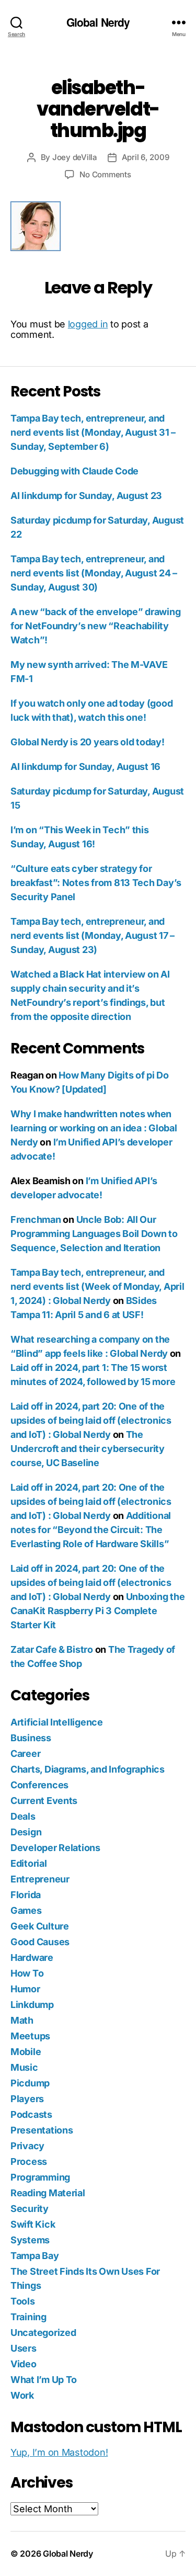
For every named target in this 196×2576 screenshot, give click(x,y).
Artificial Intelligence (57, 1722)
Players (27, 2099)
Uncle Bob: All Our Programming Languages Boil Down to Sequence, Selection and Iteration (94, 1234)
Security (30, 2209)
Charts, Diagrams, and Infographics (88, 1769)
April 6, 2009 (146, 157)
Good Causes (40, 1942)
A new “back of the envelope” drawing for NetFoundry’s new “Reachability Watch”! (95, 626)
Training (28, 2317)
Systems (30, 2240)
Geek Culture (40, 1926)
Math (22, 2020)
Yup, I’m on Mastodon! (59, 2452)
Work (22, 2395)
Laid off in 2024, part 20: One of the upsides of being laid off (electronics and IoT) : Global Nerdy (91, 1420)
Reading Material (48, 2193)
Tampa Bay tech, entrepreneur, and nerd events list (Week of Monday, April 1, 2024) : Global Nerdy (97, 1286)
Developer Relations (55, 1848)
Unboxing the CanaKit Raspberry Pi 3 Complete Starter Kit (97, 1611)
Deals (23, 1816)
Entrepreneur (40, 1879)
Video (24, 2364)
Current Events (44, 1801)
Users (24, 2348)
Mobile (26, 2052)
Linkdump (32, 2005)
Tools (23, 2301)
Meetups (30, 2036)
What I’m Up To (44, 2380)
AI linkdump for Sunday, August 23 (86, 496)
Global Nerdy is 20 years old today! (88, 742)
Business (31, 1738)
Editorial (29, 1863)
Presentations (42, 2130)
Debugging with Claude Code (74, 471)
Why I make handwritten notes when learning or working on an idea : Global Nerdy (94, 1128)
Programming (40, 2177)
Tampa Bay (35, 2256)
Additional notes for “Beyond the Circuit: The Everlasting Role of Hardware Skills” (91, 1530)
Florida (26, 1895)
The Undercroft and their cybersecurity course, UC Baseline (88, 1449)
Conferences (39, 1785)
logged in (88, 324)
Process (29, 2161)
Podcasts (31, 2114)
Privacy (27, 2146)
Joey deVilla (75, 157)
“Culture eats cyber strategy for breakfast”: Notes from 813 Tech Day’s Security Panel (96, 883)
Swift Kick (33, 2224)
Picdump (30, 2083)
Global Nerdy (98, 22)
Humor (25, 1989)
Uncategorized (43, 2333)
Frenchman (36, 1219)
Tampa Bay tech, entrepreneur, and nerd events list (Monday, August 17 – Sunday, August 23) (93, 935)
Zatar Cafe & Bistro (52, 1649)
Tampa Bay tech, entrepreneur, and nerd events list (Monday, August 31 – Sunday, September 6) (93, 432)
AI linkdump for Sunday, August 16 (85, 767)
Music (24, 2067)
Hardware (32, 1957)
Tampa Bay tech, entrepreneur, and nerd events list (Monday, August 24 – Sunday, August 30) (94, 573)
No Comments (105, 174)
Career (25, 1754)
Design (26, 1832)
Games (26, 1910)
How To (27, 1973)
